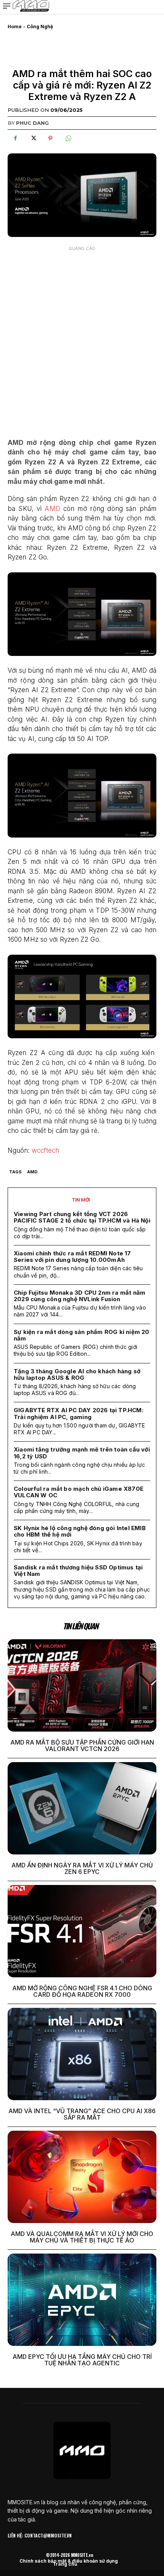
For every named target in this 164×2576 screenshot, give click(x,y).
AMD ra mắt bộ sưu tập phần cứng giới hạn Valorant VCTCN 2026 (82, 1746)
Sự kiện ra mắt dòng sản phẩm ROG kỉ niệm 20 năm (82, 1335)
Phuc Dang (32, 123)
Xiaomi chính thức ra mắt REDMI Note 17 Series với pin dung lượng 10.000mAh (72, 1257)
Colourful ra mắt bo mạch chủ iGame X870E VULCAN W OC (79, 1492)
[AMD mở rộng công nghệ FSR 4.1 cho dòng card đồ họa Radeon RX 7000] (82, 1931)
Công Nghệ (40, 27)
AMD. (33, 1172)
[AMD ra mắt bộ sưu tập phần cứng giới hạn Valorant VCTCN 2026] (82, 1685)
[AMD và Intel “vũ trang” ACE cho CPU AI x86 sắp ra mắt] (82, 2054)
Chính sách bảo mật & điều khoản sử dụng (69, 2561)
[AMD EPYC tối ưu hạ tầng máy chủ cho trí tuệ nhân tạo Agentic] (82, 2300)
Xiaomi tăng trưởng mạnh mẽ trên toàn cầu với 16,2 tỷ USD (82, 1453)
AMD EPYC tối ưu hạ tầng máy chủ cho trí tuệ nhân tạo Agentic (82, 2360)
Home (15, 27)
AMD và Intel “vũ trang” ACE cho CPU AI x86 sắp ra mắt (82, 2114)
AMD (52, 509)
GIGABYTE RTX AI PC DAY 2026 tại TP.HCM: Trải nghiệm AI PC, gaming (79, 1413)
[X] (33, 139)
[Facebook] (15, 139)
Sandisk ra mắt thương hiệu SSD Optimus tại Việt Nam (78, 1571)
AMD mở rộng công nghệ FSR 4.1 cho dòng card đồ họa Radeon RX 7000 (82, 1991)
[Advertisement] (82, 337)
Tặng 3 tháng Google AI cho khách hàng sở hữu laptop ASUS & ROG (77, 1374)
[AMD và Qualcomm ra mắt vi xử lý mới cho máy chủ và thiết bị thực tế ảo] (82, 2177)
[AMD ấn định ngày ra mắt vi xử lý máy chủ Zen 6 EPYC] (82, 1808)
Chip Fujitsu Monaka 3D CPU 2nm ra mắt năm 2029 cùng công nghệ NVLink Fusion (80, 1296)
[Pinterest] (50, 139)
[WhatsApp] (68, 139)
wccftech (46, 1150)
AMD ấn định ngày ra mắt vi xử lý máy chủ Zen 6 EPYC (82, 1869)
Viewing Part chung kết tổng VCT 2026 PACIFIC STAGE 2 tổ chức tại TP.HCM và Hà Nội (82, 1217)
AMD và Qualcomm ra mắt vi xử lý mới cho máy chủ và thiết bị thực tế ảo (82, 2237)
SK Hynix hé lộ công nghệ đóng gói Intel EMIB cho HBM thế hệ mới (80, 1531)
